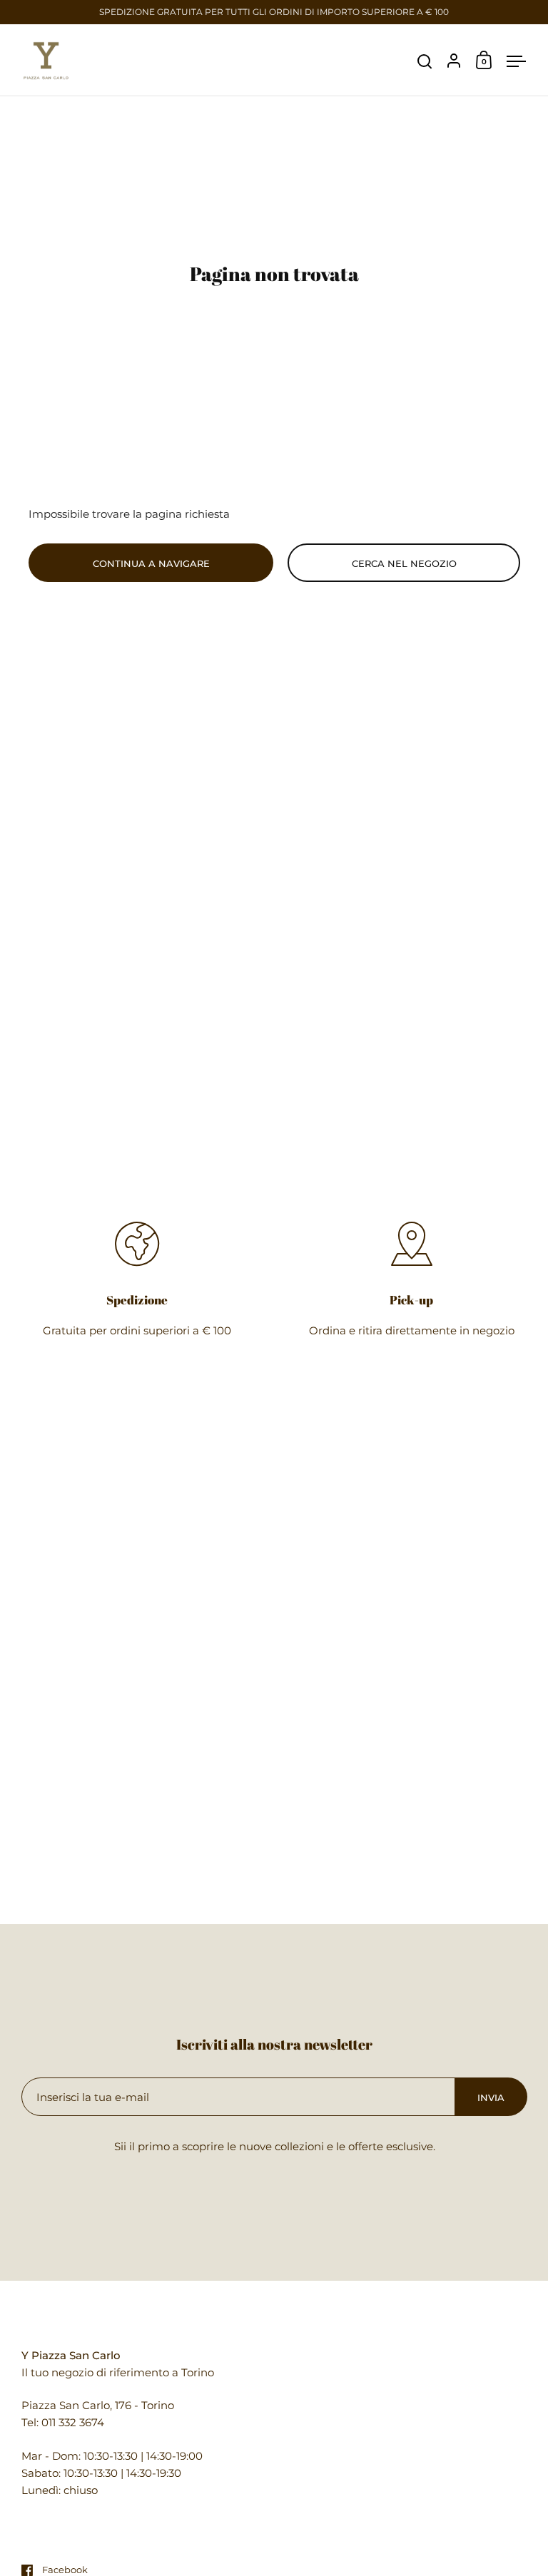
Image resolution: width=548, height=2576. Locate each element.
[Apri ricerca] (425, 62)
